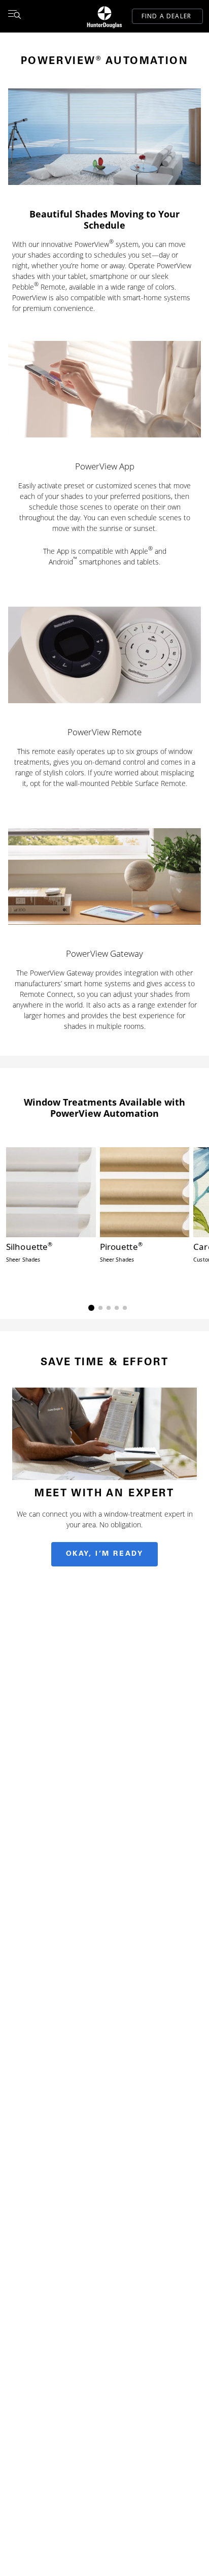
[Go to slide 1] (91, 1308)
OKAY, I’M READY (105, 1554)
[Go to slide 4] (117, 1308)
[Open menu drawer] (14, 16)
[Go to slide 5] (125, 1308)
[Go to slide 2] (100, 1308)
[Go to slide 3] (109, 1308)
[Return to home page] (104, 16)
